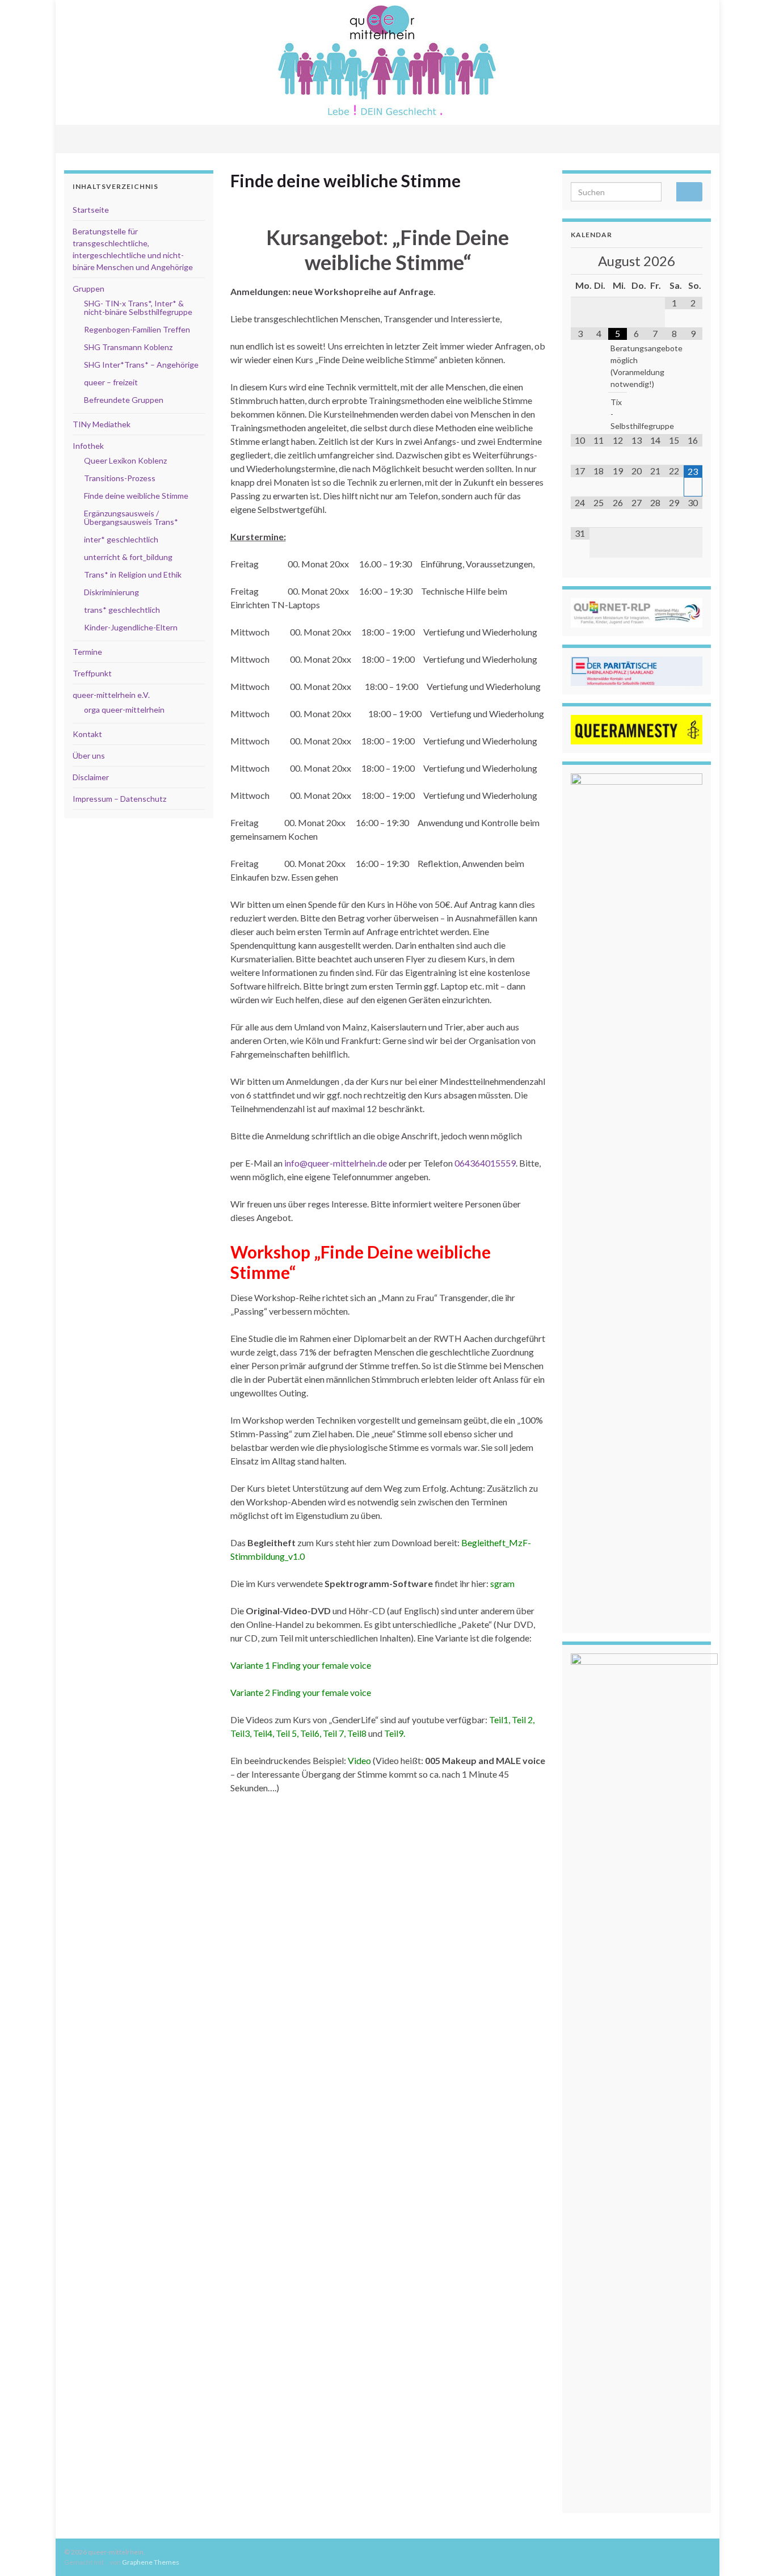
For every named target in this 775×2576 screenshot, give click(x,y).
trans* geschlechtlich (122, 610)
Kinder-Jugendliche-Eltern (131, 627)
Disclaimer (91, 777)
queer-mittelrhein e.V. (111, 695)
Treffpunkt (92, 673)
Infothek (88, 446)
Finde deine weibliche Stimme (136, 496)
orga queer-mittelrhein (124, 710)
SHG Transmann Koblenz (128, 347)
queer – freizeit (111, 382)
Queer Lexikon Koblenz (125, 460)
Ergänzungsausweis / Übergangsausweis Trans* (131, 517)
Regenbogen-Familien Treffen (137, 329)
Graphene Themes (151, 2562)
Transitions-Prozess (120, 478)
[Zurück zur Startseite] (387, 62)
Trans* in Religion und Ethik (133, 574)
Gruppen (89, 289)
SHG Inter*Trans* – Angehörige (141, 365)
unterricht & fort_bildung (128, 557)
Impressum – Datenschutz (119, 799)
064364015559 (485, 1163)
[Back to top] (749, 2550)
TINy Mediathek (102, 424)
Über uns (89, 755)
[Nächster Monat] (693, 261)
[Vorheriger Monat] (580, 261)
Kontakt (87, 734)
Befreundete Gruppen (124, 400)
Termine (87, 652)
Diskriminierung (111, 592)
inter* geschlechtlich (121, 539)
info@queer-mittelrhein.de (336, 1163)
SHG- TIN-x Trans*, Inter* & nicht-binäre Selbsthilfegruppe (138, 308)
